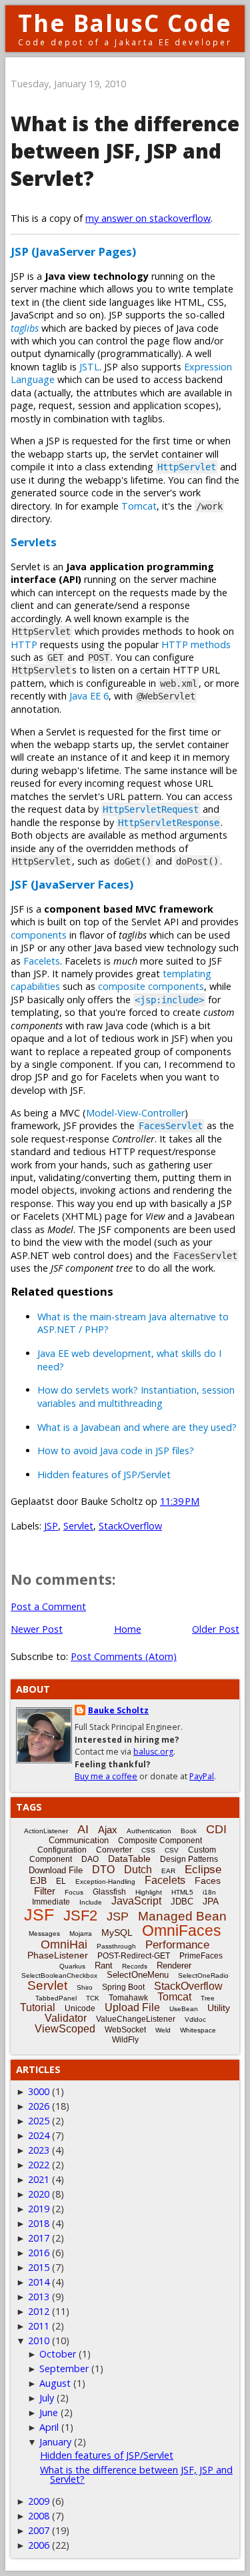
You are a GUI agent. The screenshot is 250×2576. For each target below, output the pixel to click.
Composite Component (160, 1841)
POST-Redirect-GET (134, 1956)
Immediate (51, 1902)
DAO (90, 1859)
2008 (39, 2516)
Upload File (132, 2007)
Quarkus (72, 1966)
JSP (51, 1526)
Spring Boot (123, 1987)
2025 (39, 2121)
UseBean (184, 2009)
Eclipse (203, 1870)
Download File (56, 1870)
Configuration (62, 1850)
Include (91, 1902)
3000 (39, 2091)
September (64, 2368)
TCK (93, 1998)
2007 (39, 2530)
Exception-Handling (105, 1882)
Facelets (42, 961)
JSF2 (80, 1916)
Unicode (80, 2008)
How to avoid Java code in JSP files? (116, 1451)
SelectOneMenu (138, 1975)
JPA (211, 1901)
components (39, 935)
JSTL (89, 367)
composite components (151, 986)
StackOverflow (130, 1526)
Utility (219, 2008)
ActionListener (46, 1831)
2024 (39, 2135)
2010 (39, 2341)
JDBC (182, 1902)
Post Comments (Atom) (124, 1656)
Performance (177, 1945)
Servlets (34, 542)
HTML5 (182, 1892)
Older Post (216, 1629)
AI (83, 1829)
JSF (39, 1915)
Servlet (78, 1526)
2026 (39, 2106)
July (47, 2398)
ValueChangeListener (136, 2019)
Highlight (149, 1892)
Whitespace (198, 2030)
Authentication (149, 1831)
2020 (39, 2194)
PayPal (202, 1776)
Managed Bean (182, 1916)
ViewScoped (65, 2029)
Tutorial (38, 2007)
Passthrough (116, 1946)
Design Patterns (189, 1859)
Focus (74, 1892)
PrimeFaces (201, 1956)
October (58, 2354)
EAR (168, 1871)
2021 (39, 2179)
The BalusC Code (125, 23)
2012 (39, 2311)
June (49, 2412)
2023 (39, 2150)
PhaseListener (58, 1955)
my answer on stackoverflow (148, 218)
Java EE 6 (89, 696)
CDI (216, 1829)
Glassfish (109, 1892)
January (55, 2442)
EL (61, 1881)
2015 (39, 2267)
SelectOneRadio (203, 1975)
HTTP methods (196, 644)
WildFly (125, 2040)
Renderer (174, 1965)
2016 (39, 2253)
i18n (209, 1892)
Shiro (85, 1987)
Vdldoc (195, 2019)
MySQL (117, 1932)
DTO (103, 1870)
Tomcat (139, 506)
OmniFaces (182, 1931)
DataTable (129, 1859)
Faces (208, 1881)
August (55, 2383)
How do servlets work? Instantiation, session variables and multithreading (136, 1396)
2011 (39, 2326)
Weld (163, 2030)
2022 (39, 2165)
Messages (44, 1933)
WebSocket (125, 2030)
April (49, 2427)
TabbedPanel (56, 1998)
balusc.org (153, 1752)
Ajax (108, 1830)
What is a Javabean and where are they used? (137, 1427)
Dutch (138, 1870)
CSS (148, 1850)
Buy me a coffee (106, 1776)
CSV (172, 1850)
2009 (39, 2501)
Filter (45, 1891)
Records (135, 1966)
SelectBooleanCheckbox (59, 1975)
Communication (79, 1840)
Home (128, 1629)
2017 (39, 2238)
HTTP (24, 644)
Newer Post (37, 1629)
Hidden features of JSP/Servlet (104, 1475)
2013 (39, 2297)
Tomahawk (128, 1998)
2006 (39, 2545)
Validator (66, 2018)
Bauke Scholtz (118, 1710)
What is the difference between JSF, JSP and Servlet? (125, 151)
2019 (39, 2209)
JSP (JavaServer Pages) (73, 251)
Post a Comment (48, 1606)
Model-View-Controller (135, 1113)
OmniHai (64, 1944)
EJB (38, 1881)
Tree (208, 1998)
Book (189, 1831)
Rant (104, 1965)
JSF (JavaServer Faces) (72, 884)
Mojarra (81, 1933)
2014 (39, 2282)
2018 (39, 2223)
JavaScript (136, 1901)
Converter (114, 1850)
